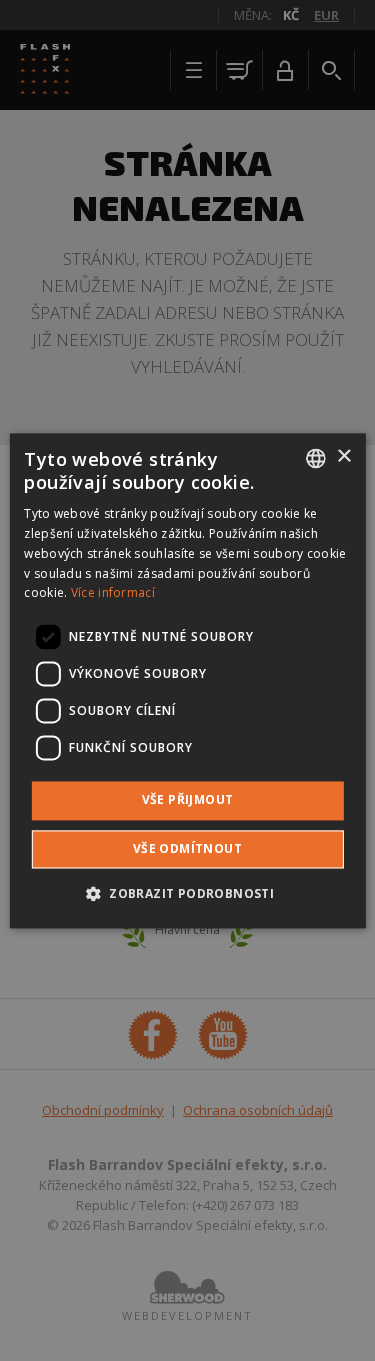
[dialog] (187, 680)
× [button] (343, 456)
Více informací (113, 593)
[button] (187, 893)
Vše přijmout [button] (188, 800)
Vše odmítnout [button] (187, 848)
